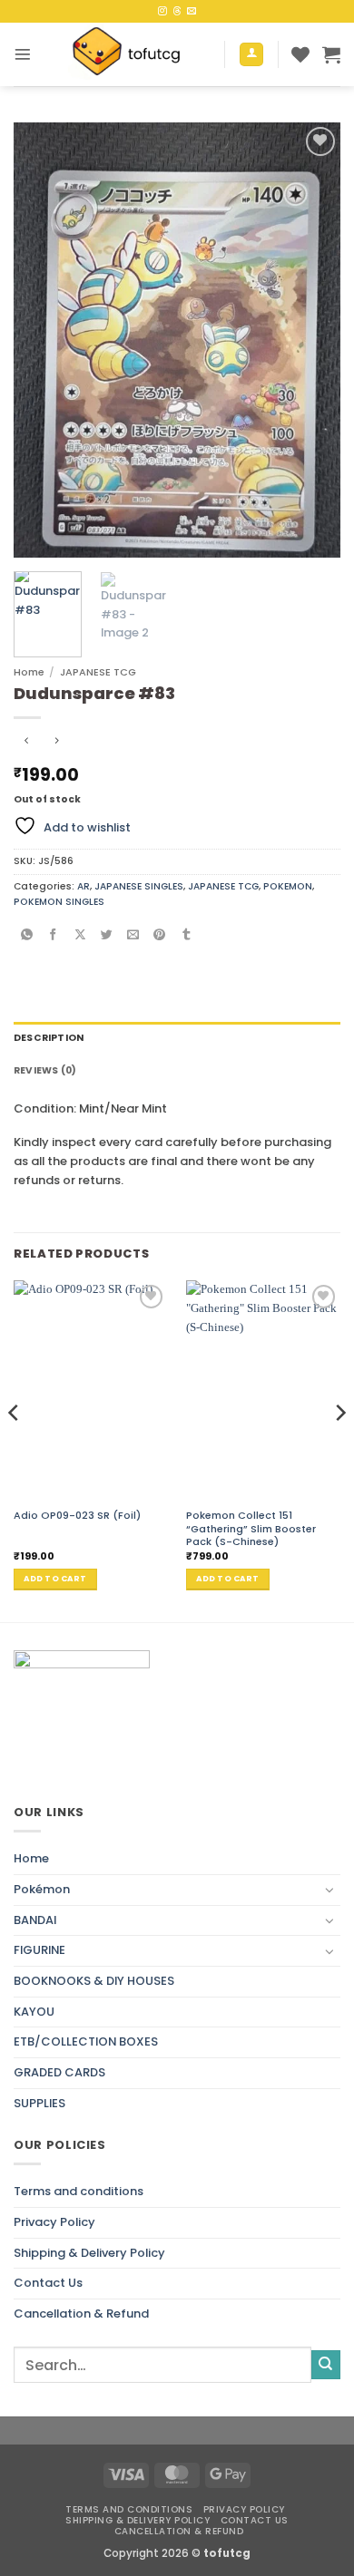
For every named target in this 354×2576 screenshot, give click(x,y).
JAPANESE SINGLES (139, 886)
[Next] (311, 340)
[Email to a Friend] (133, 936)
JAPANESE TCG (98, 672)
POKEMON (288, 886)
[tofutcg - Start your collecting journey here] (128, 54)
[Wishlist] (300, 54)
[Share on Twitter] (107, 936)
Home (29, 672)
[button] (23, 54)
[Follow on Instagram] (162, 11)
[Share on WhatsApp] (27, 936)
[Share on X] (80, 936)
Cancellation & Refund (81, 2314)
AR (84, 886)
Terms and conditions (79, 2191)
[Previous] (43, 340)
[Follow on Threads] (177, 11)
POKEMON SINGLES (59, 902)
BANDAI (35, 1920)
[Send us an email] (192, 11)
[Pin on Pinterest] (160, 936)
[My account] (251, 55)
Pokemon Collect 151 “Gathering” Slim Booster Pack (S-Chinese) (251, 1528)
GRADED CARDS (59, 2072)
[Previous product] (57, 743)
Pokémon (42, 1889)
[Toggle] (329, 1890)
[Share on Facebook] (54, 936)
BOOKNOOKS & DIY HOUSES (94, 1981)
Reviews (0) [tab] (45, 1070)
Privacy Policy (54, 2222)
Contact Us (48, 2283)
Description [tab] (49, 1038)
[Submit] (326, 2365)
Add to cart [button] (55, 1579)
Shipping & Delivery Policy (89, 2253)
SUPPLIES (39, 2103)
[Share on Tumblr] (187, 936)
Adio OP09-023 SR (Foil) (77, 1515)
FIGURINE (39, 1950)
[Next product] (27, 743)
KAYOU (34, 2012)
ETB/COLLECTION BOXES (86, 2041)
